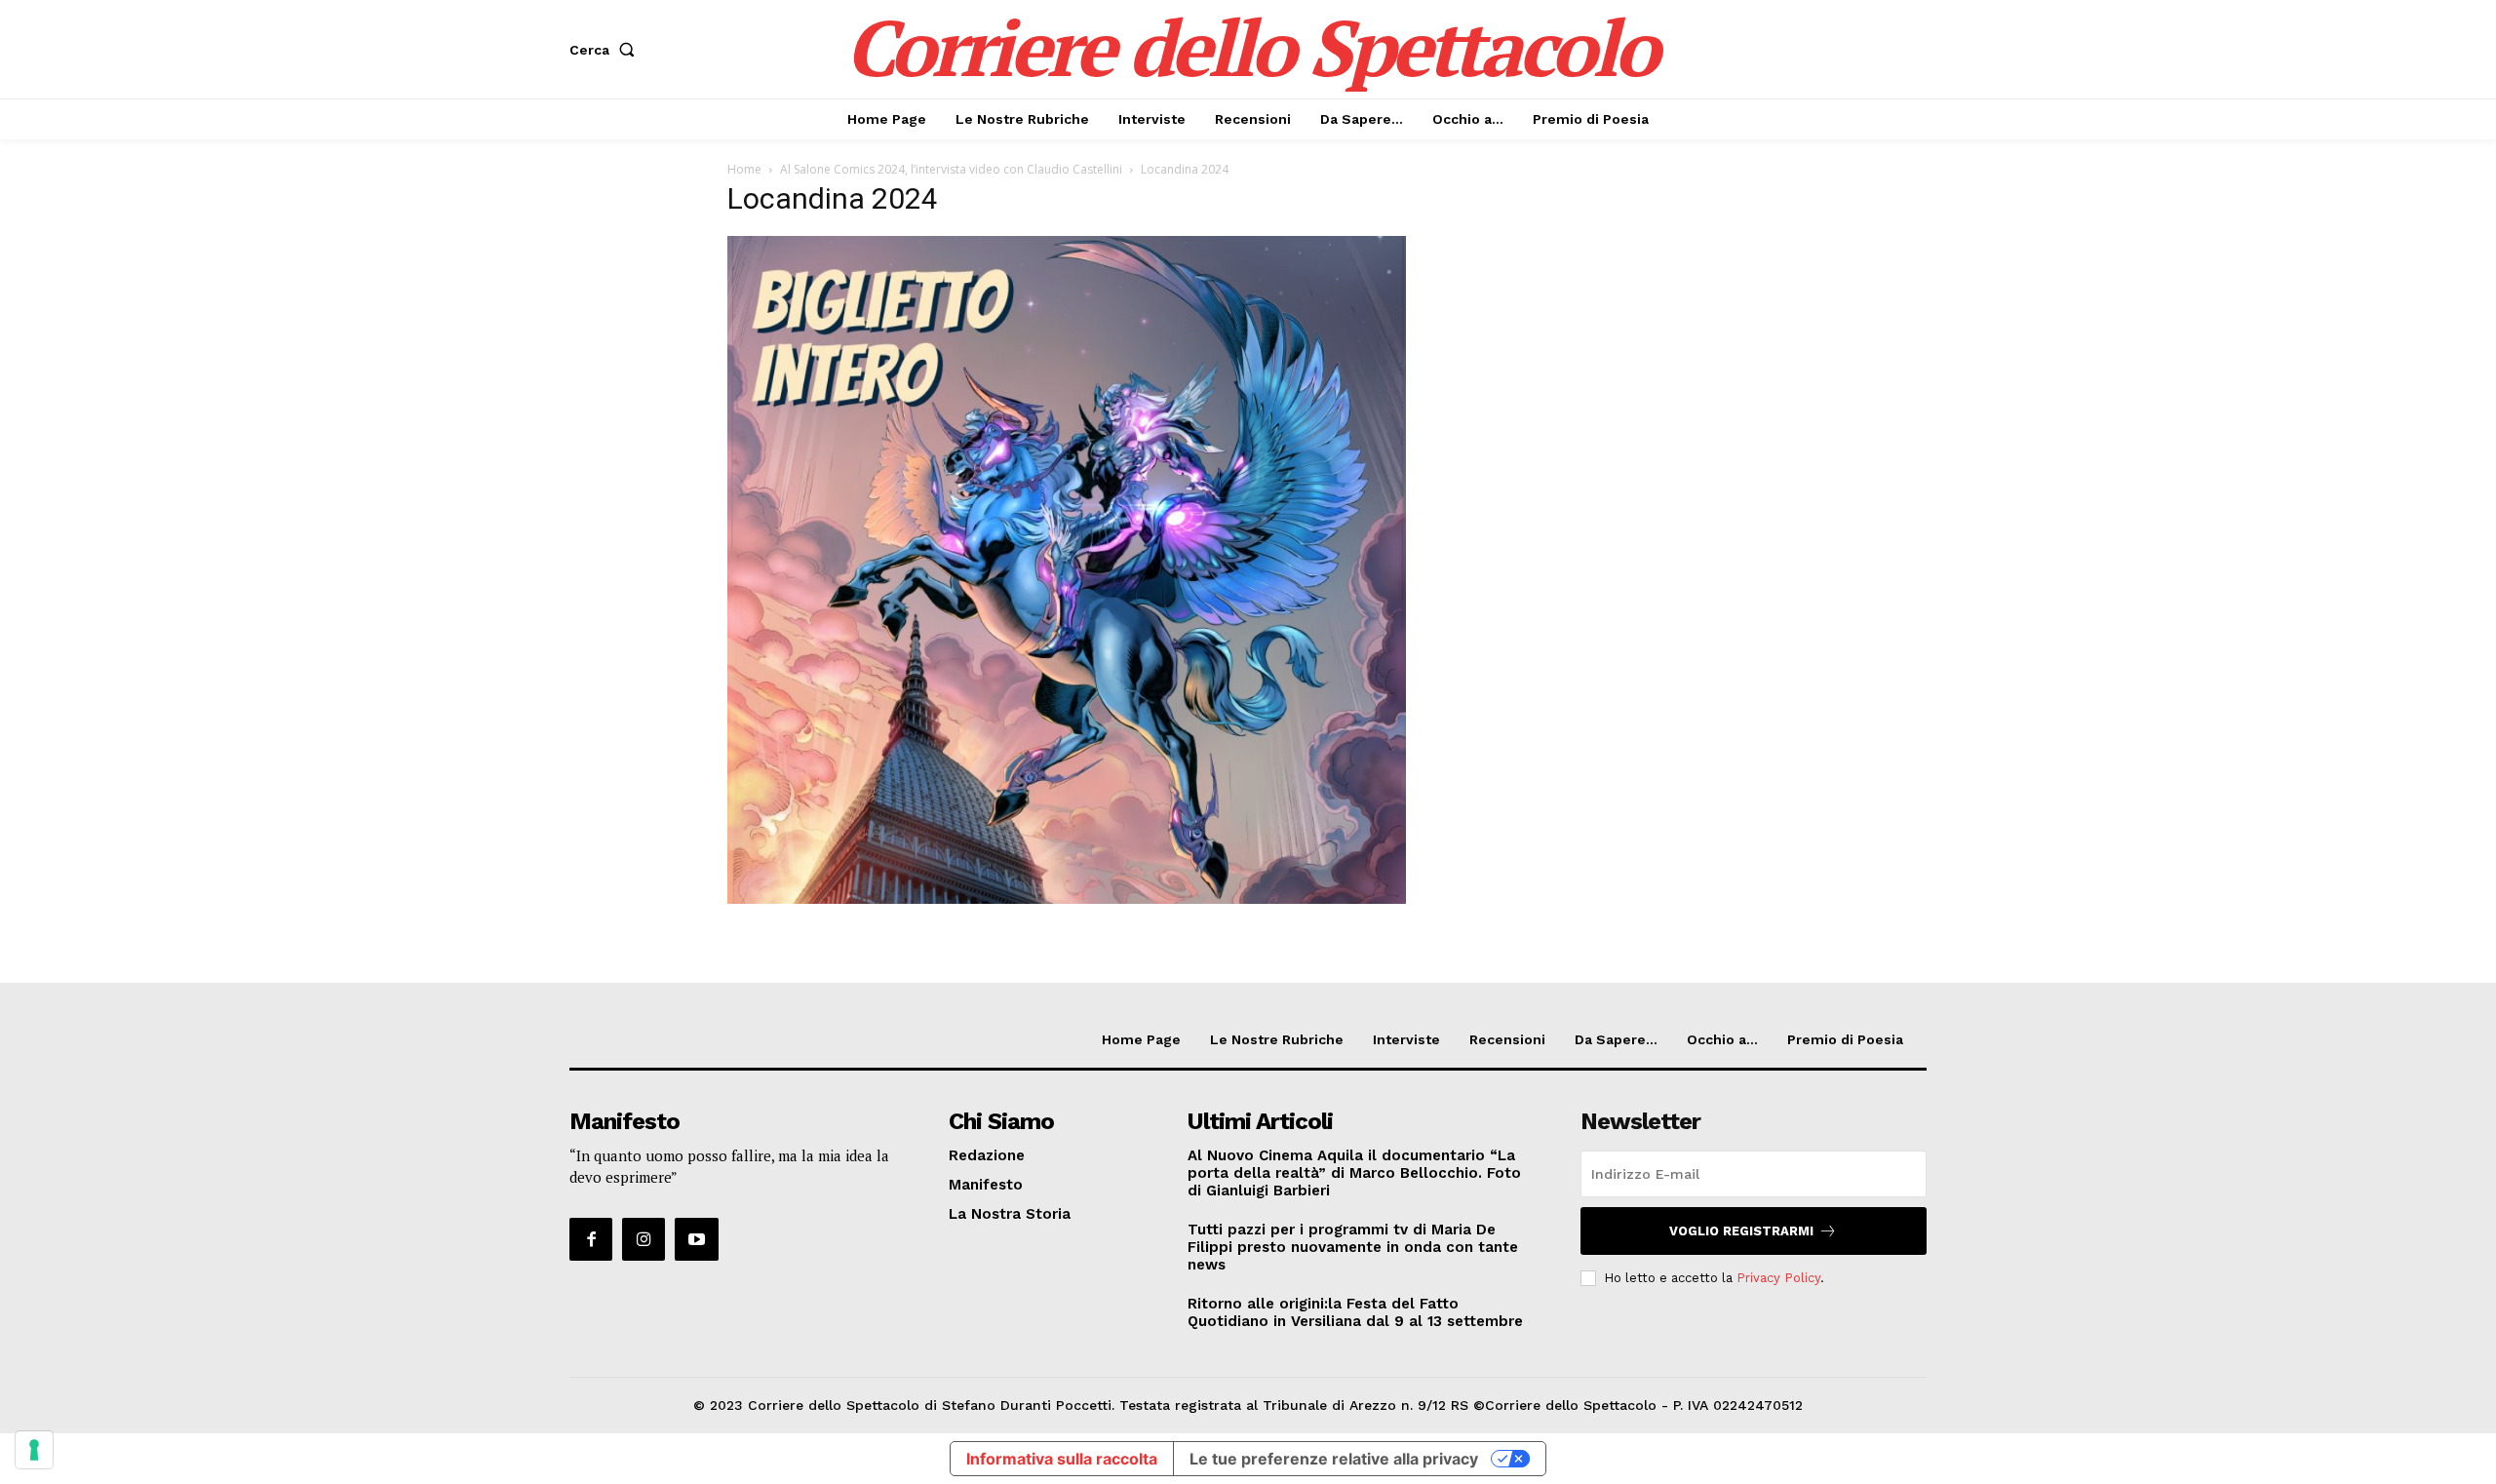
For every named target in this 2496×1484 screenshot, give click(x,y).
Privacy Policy (1778, 1278)
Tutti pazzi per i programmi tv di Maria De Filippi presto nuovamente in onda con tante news (1353, 1247)
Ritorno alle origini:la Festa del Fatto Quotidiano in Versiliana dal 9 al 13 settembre (1355, 1312)
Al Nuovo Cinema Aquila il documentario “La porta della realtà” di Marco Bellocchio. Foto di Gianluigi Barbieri (1354, 1173)
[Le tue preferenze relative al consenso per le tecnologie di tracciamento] (34, 1450)
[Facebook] (591, 1239)
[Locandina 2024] (1067, 898)
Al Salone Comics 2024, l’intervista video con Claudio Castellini (951, 169)
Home (744, 169)
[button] (606, 50)
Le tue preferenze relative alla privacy (1334, 1459)
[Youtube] (696, 1239)
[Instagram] (643, 1239)
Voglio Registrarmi (1741, 1231)
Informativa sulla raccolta (1062, 1459)
